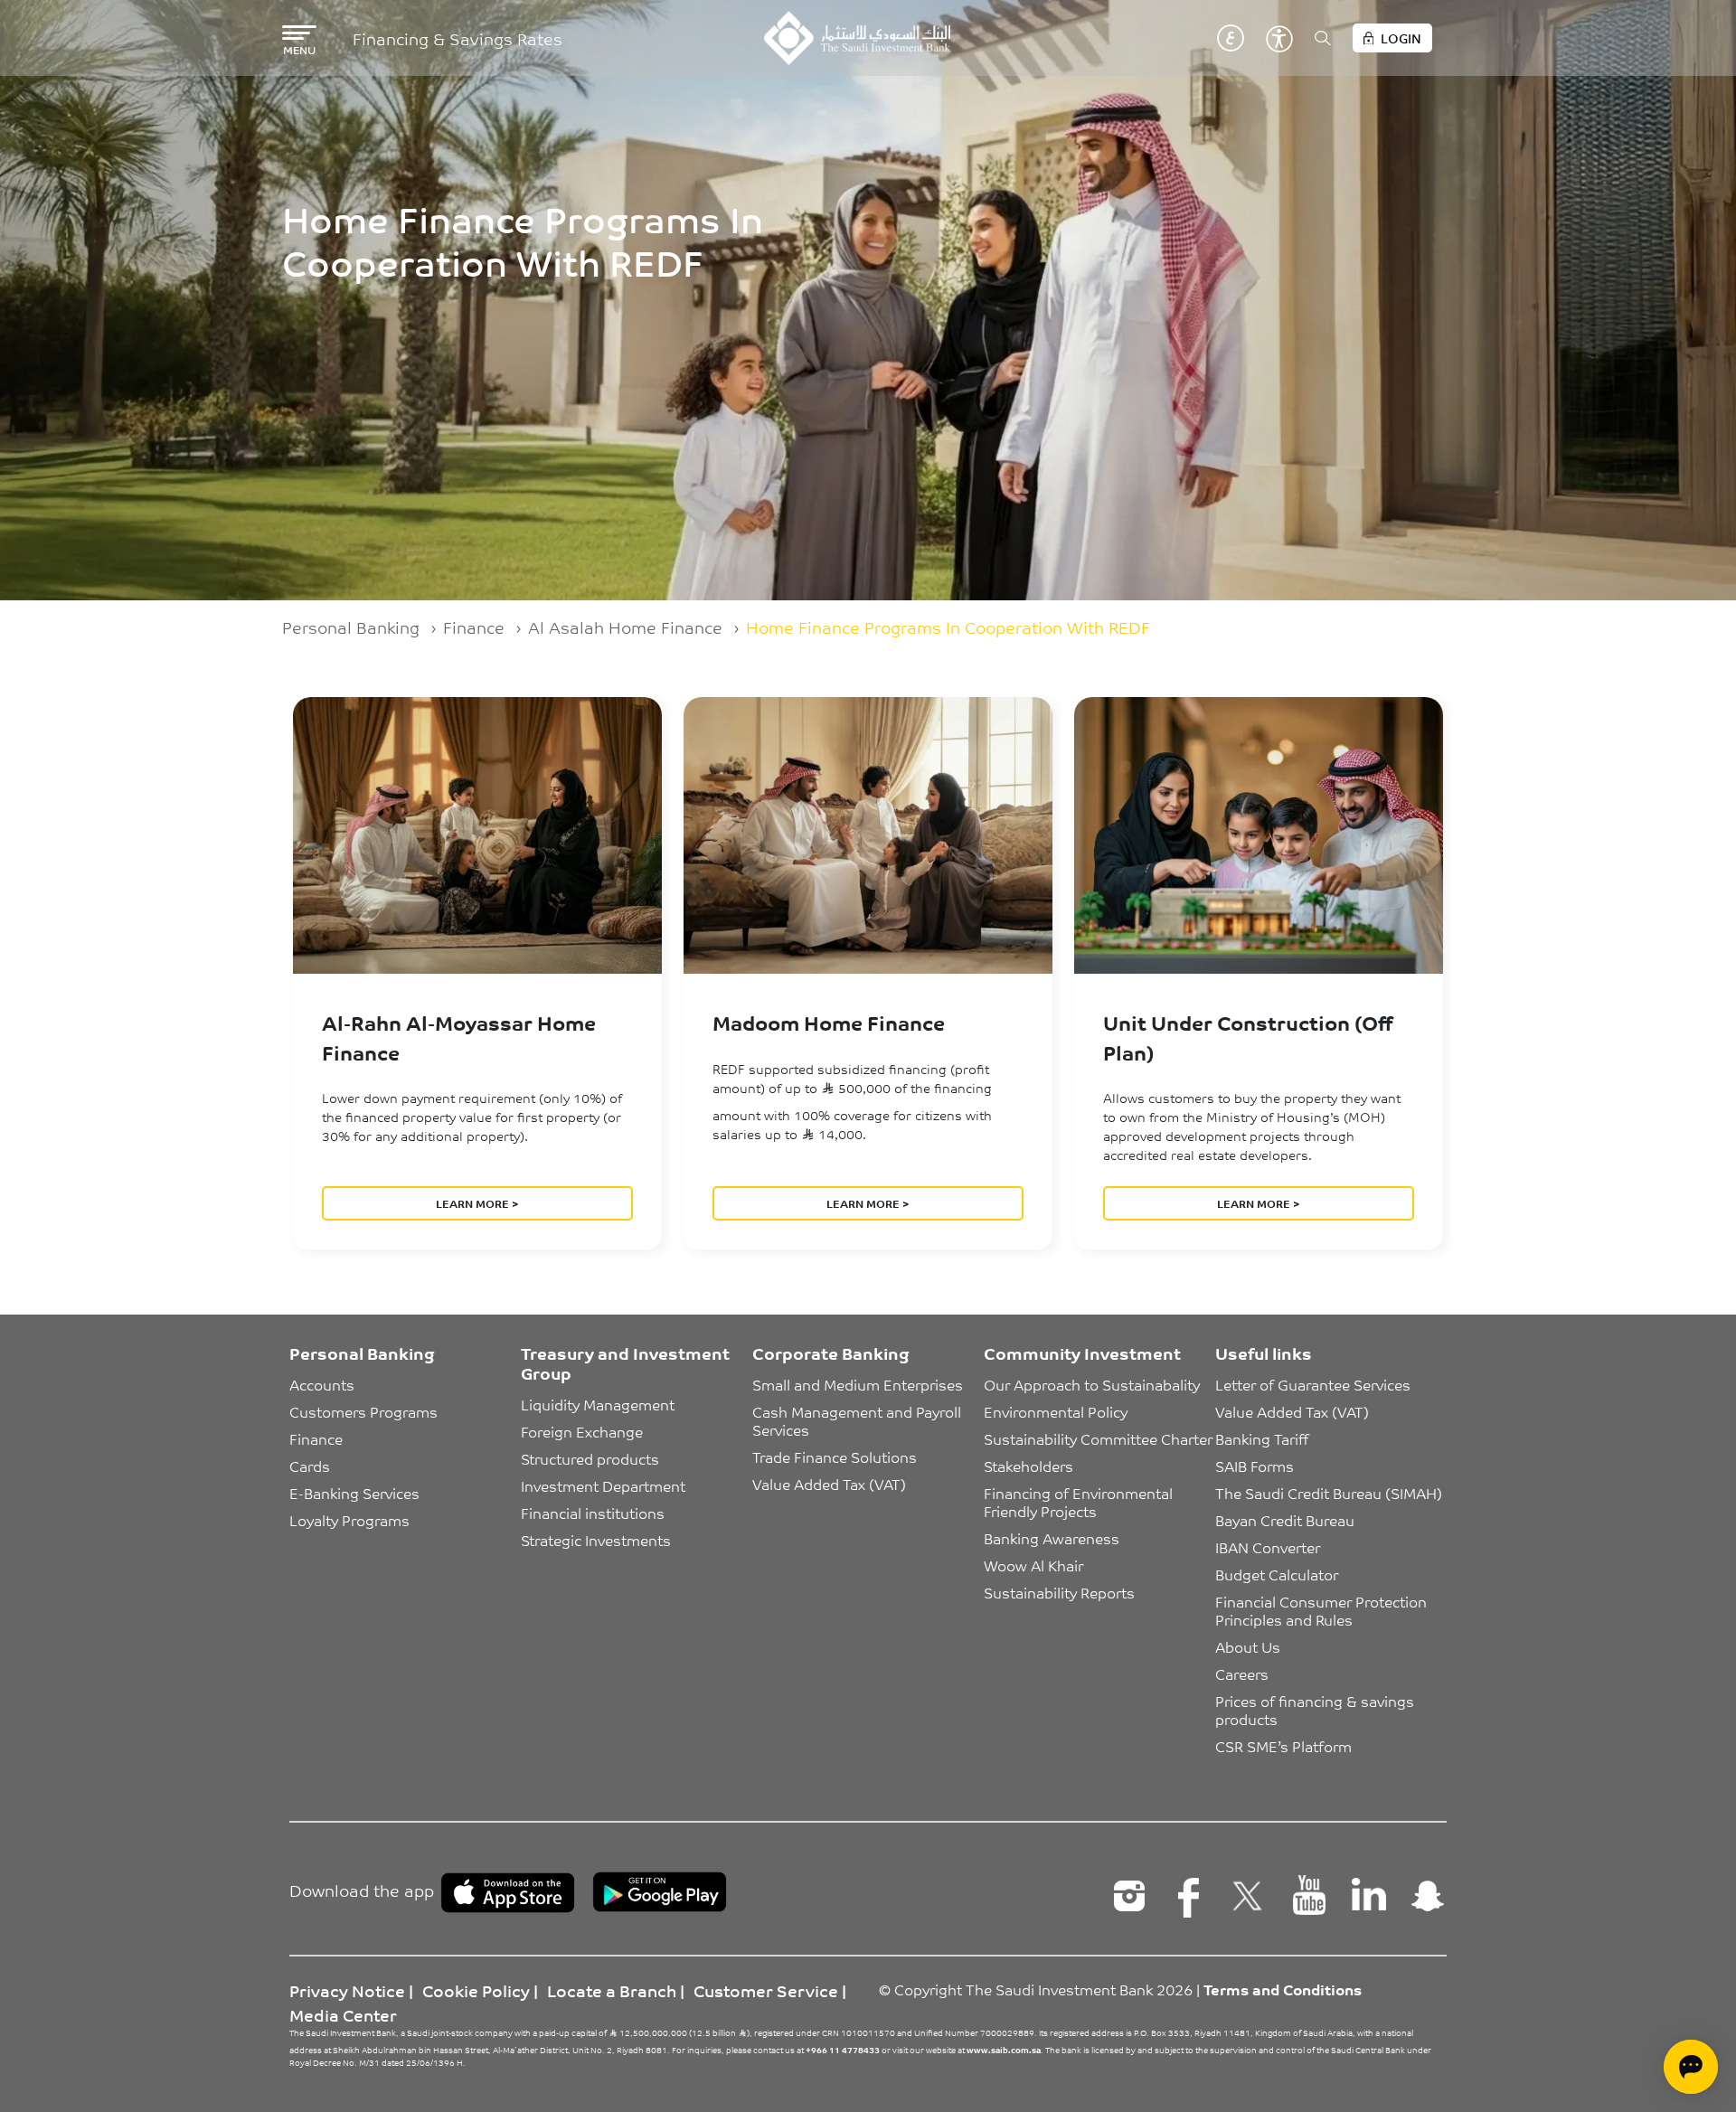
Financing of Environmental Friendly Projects (1080, 1502)
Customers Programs (363, 1411)
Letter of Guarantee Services (1313, 1384)
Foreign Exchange (582, 1431)
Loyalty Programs (349, 1520)
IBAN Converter (1268, 1547)
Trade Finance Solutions (835, 1457)
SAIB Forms (1255, 1466)
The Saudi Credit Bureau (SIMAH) (1329, 1493)
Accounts (322, 1384)
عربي (1231, 38)
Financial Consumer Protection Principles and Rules (1323, 1610)
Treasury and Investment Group (625, 1362)
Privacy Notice (347, 1990)
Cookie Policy (476, 1990)
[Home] (857, 38)
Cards (310, 1466)
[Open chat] (1691, 2067)
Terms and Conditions (1283, 1989)
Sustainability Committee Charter (1098, 1438)
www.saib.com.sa (1004, 2050)
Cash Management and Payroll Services (859, 1420)
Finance (474, 627)
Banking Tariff (1262, 1438)
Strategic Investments (596, 1540)
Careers (1242, 1674)
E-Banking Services (354, 1493)
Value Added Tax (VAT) (829, 1484)
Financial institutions (593, 1513)
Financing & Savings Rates (458, 38)
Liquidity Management (598, 1404)
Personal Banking (351, 627)
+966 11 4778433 (843, 2050)
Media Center (343, 2014)
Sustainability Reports (1059, 1592)
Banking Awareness (1052, 1538)
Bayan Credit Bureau (1285, 1520)
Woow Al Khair (1033, 1565)
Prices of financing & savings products (1316, 1710)
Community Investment (1082, 1353)
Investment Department (603, 1485)
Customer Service (766, 1990)
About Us (1248, 1646)
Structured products (590, 1458)
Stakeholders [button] (1028, 1466)
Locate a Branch (612, 1990)
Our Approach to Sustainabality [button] (1092, 1384)
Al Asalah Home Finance (625, 627)
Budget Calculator (1277, 1574)
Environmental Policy (1056, 1411)
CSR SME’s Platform (1283, 1746)
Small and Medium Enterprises (858, 1384)
